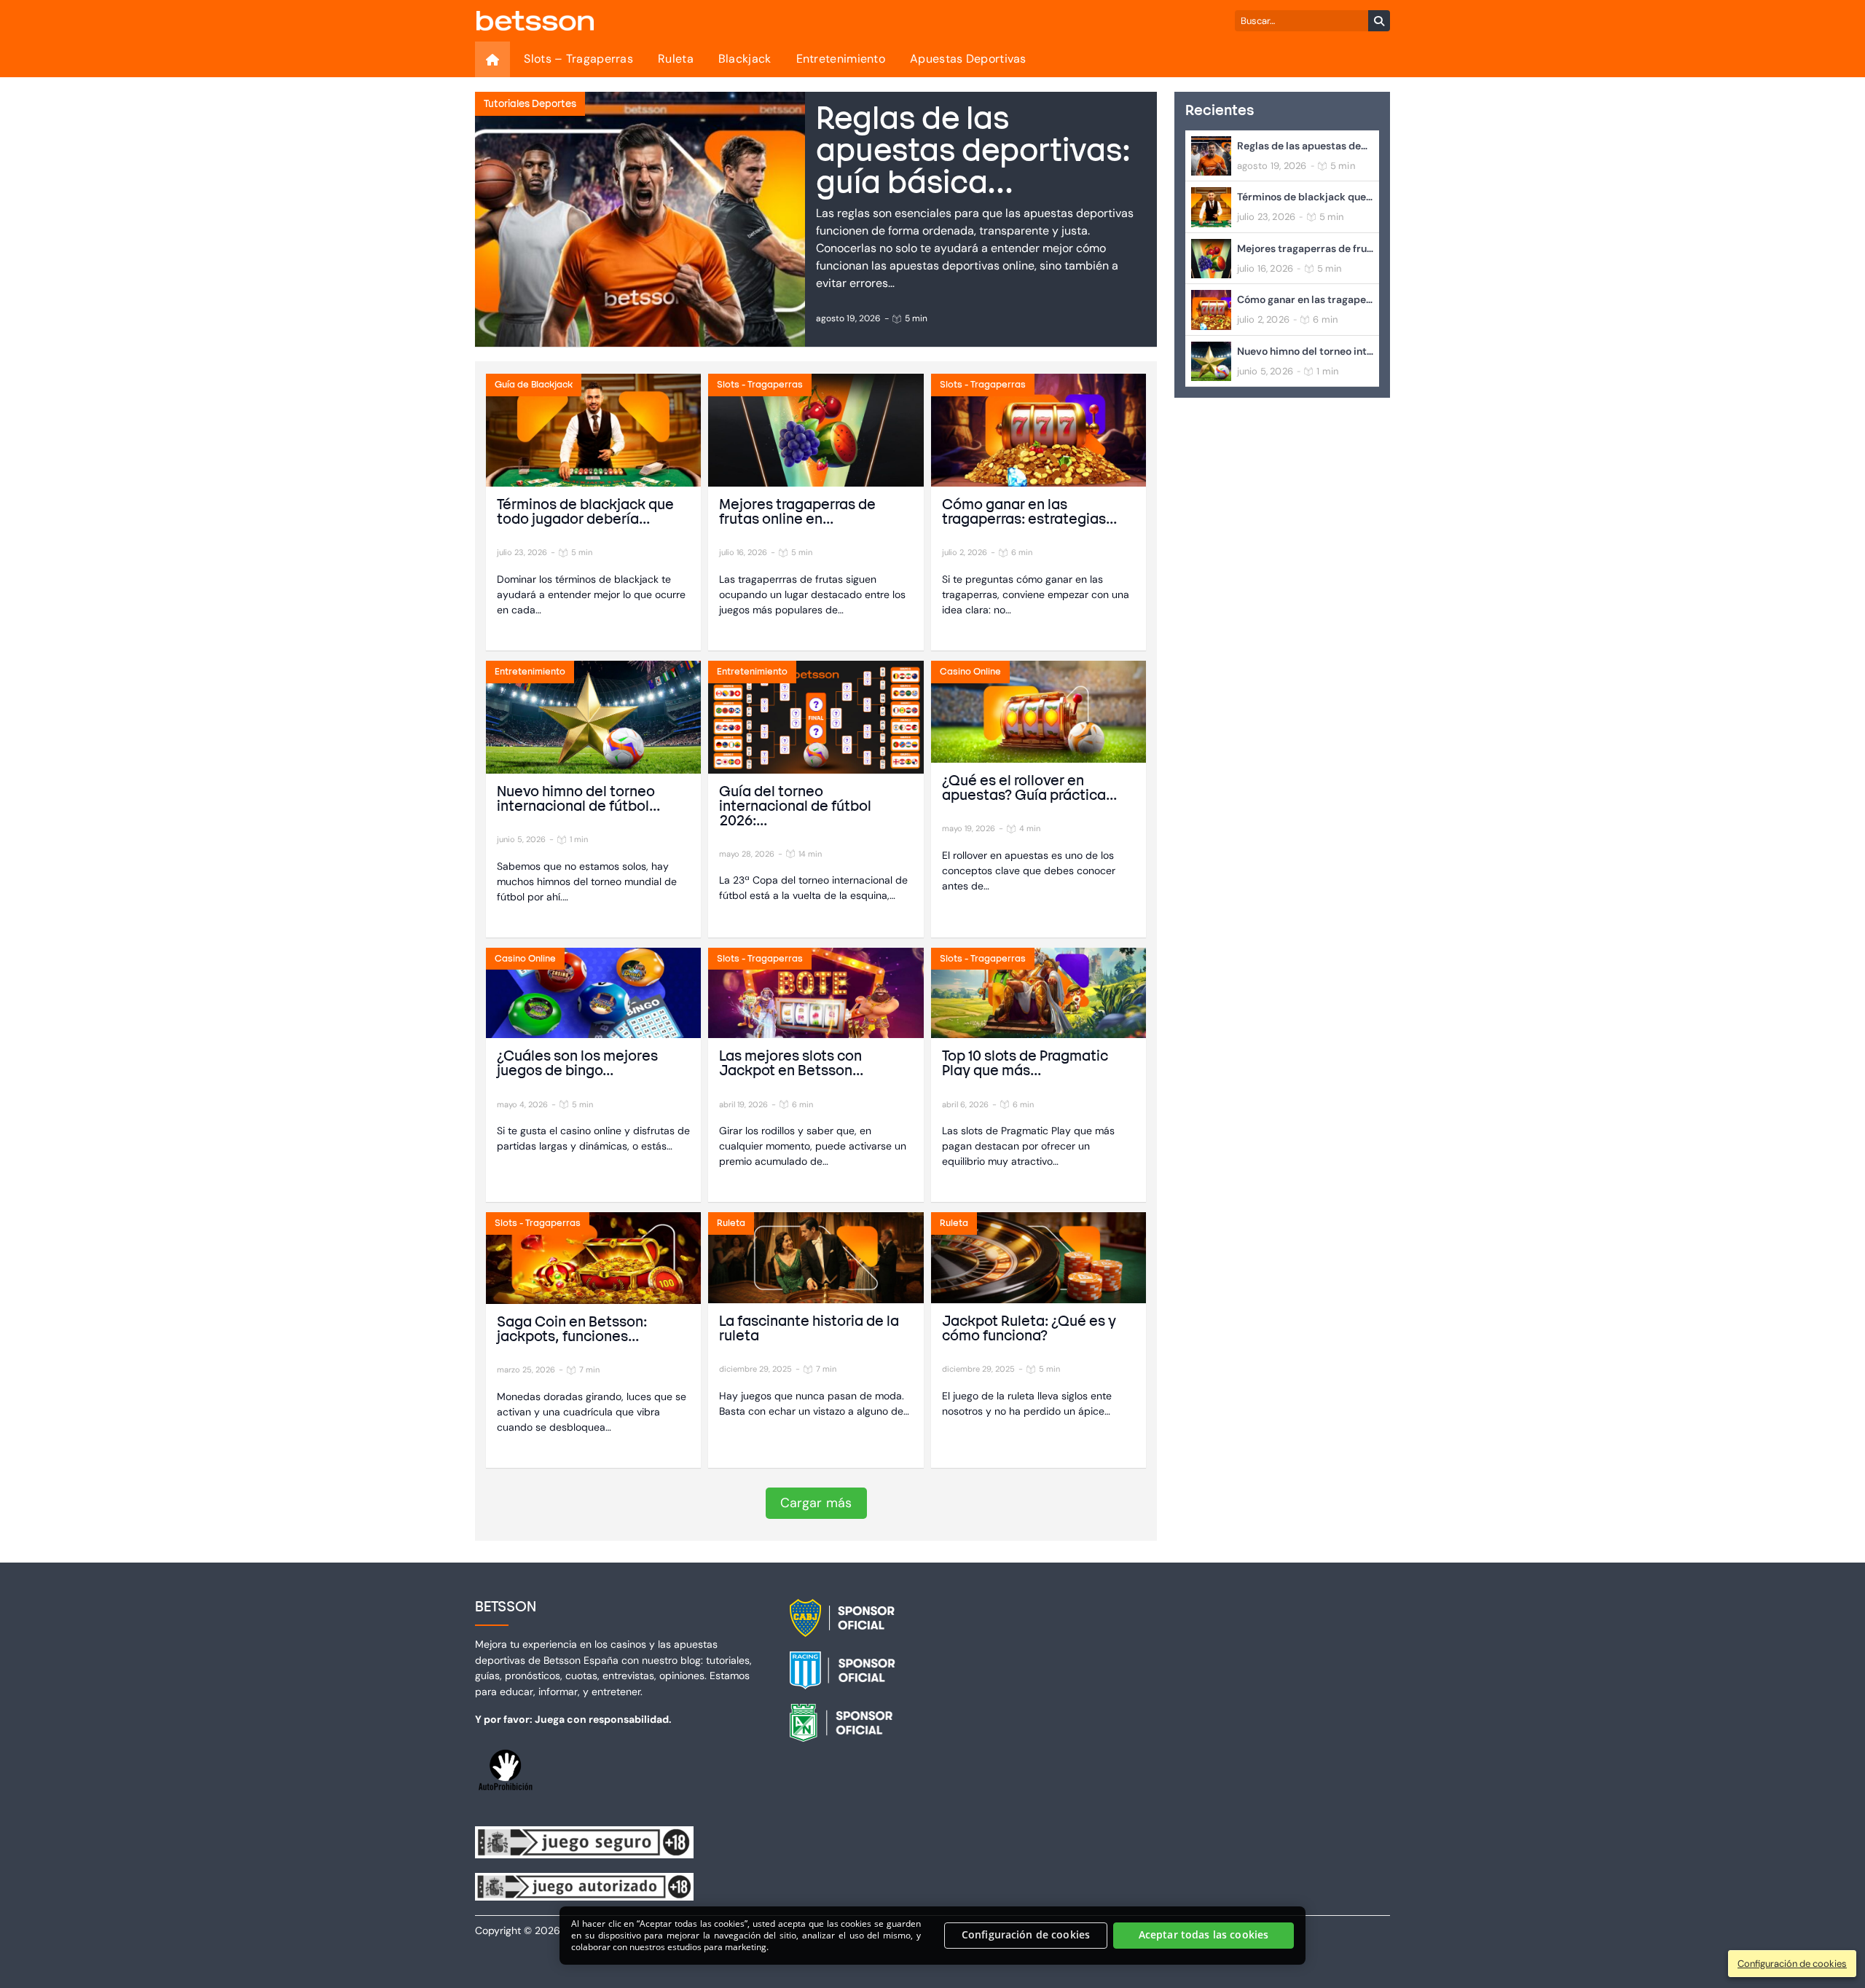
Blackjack (745, 59)
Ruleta (676, 59)
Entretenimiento (841, 59)
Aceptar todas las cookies (1204, 1935)
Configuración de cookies (1026, 1935)
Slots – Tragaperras (578, 59)
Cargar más (816, 1503)
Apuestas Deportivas (968, 59)
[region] (932, 1936)
